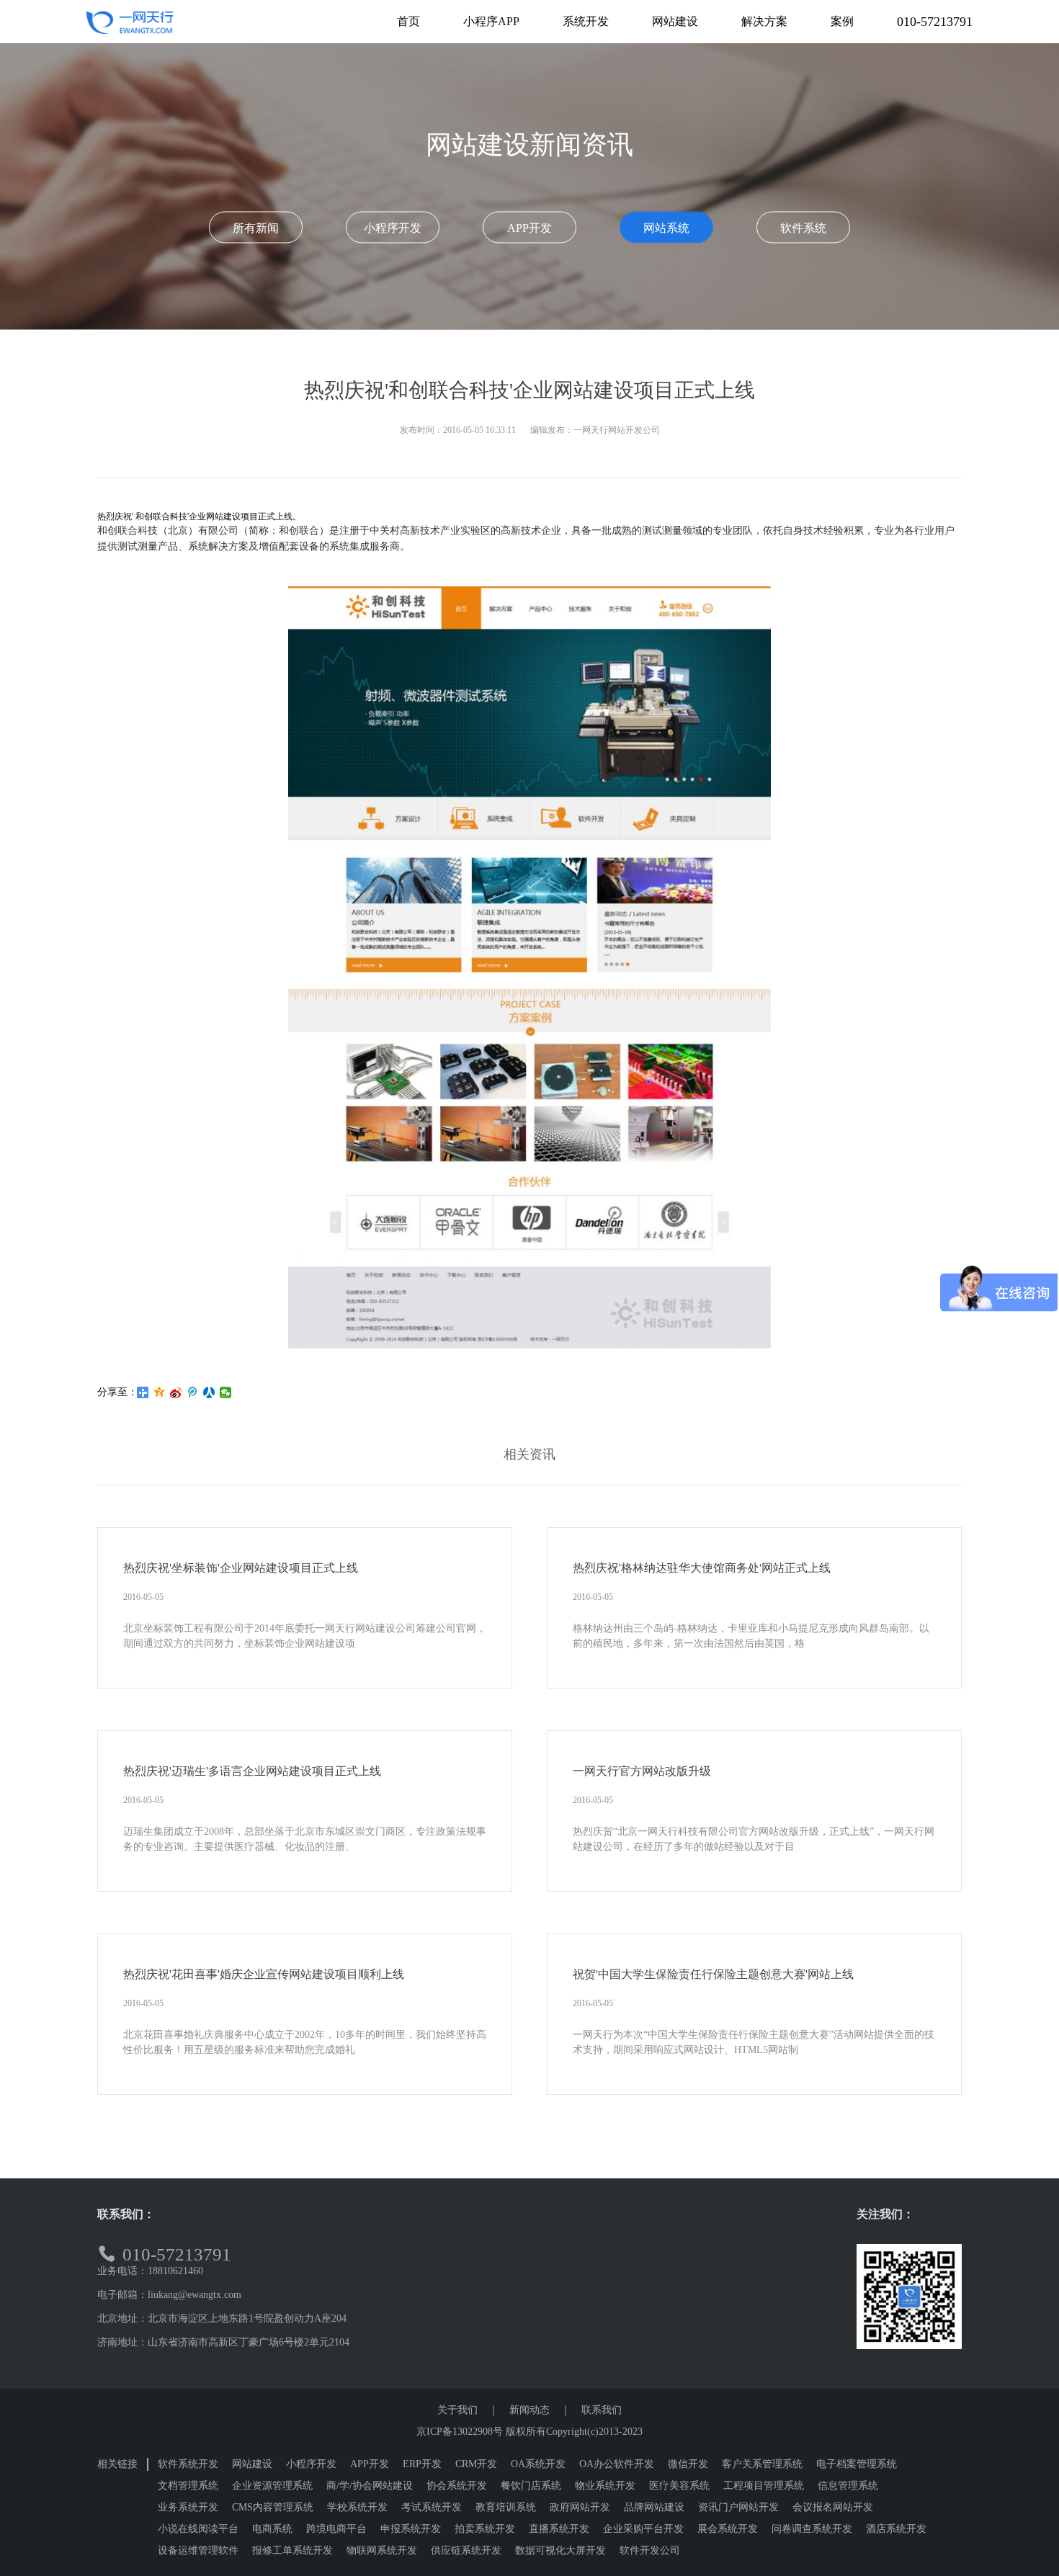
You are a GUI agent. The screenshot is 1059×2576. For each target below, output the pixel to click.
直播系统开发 (559, 2529)
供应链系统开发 (466, 2550)
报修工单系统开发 (292, 2550)
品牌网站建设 (654, 2507)
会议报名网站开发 (833, 2507)
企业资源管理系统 (272, 2486)
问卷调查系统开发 (812, 2529)
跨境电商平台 (336, 2529)
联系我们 (602, 2410)
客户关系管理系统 (762, 2464)
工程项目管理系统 (764, 2486)
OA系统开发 (538, 2464)
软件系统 (803, 228)
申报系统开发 (411, 2529)
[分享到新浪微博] (176, 1392)
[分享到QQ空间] (160, 1392)
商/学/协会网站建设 (370, 2486)
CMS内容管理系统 (273, 2507)
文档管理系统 (188, 2486)
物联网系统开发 (382, 2550)
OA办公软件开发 (617, 2464)
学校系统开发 (357, 2507)
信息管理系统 (848, 2486)
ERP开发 (422, 2464)
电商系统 (272, 2529)
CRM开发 (476, 2464)
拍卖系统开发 (485, 2529)
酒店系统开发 (896, 2529)
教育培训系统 (506, 2507)
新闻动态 (529, 2410)
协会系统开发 (457, 2486)
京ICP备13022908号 (460, 2432)
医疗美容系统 (679, 2486)
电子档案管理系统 (857, 2464)
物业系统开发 (605, 2486)
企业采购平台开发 (643, 2529)
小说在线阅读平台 (198, 2529)
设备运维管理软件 (198, 2550)
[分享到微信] (226, 1392)
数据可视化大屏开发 (560, 2550)
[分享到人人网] (209, 1392)
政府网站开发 (580, 2507)
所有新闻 (256, 228)
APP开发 (529, 228)
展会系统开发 (728, 2529)
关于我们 (457, 2410)
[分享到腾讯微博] (193, 1392)
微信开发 (688, 2464)
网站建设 (252, 2464)
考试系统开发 (432, 2507)
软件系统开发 (188, 2464)
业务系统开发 (188, 2507)
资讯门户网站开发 (738, 2507)
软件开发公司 (650, 2550)
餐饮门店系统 (531, 2486)
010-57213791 (935, 22)
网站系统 (666, 228)
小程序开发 (393, 228)
